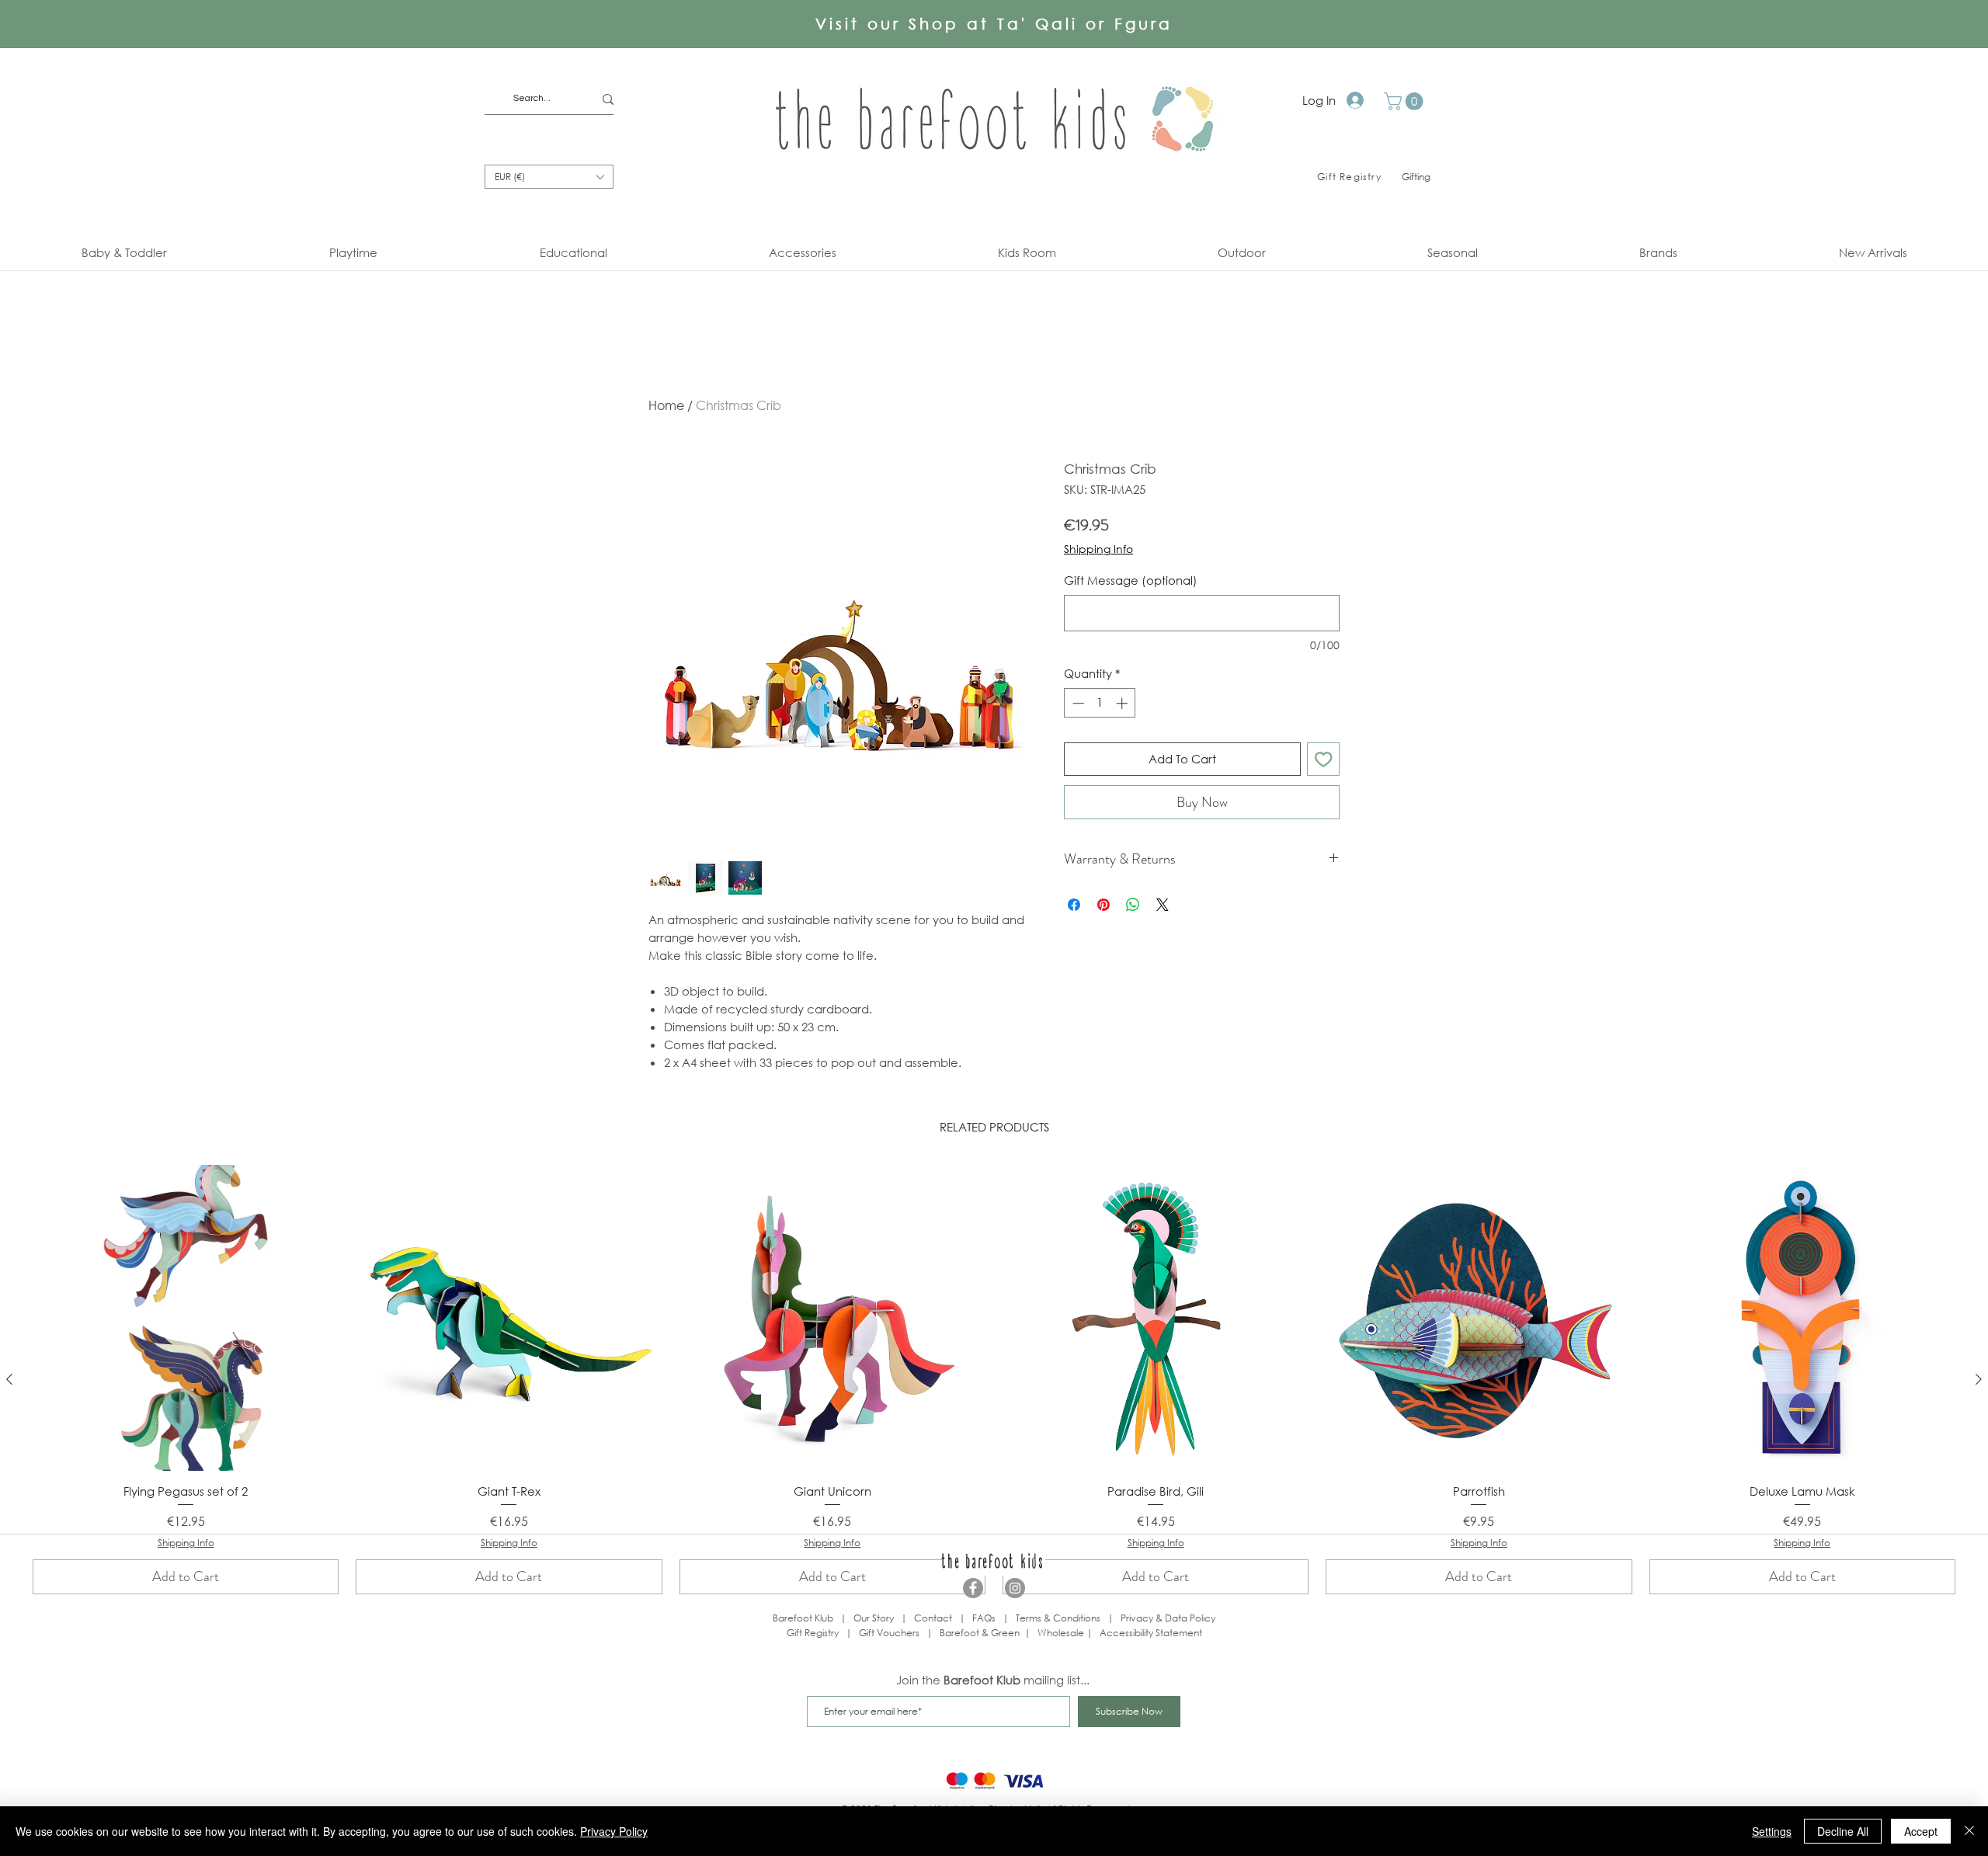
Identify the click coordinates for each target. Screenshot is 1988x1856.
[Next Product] (1979, 1379)
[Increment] (1123, 703)
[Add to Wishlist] (1324, 759)
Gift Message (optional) (1131, 580)
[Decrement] (1077, 703)
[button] (1406, 101)
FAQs (984, 1618)
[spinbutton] (1100, 703)
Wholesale (1062, 1633)
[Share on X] (1163, 905)
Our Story (874, 1618)
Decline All (1843, 1831)
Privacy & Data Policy (1168, 1618)
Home (666, 405)
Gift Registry (813, 1633)
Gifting (1416, 177)
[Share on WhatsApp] (1133, 905)
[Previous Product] (9, 1379)
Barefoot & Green (980, 1633)
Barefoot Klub (803, 1618)
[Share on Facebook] (1074, 905)
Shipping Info (1098, 549)
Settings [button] (1772, 1831)
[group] (994, 1380)
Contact (933, 1618)
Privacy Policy (614, 1831)
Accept (1921, 1831)
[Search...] (608, 99)
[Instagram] (1015, 1588)
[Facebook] (973, 1588)
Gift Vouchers (889, 1633)
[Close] (1969, 1831)
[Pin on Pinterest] (1103, 905)
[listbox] (549, 177)
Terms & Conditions (1058, 1618)
